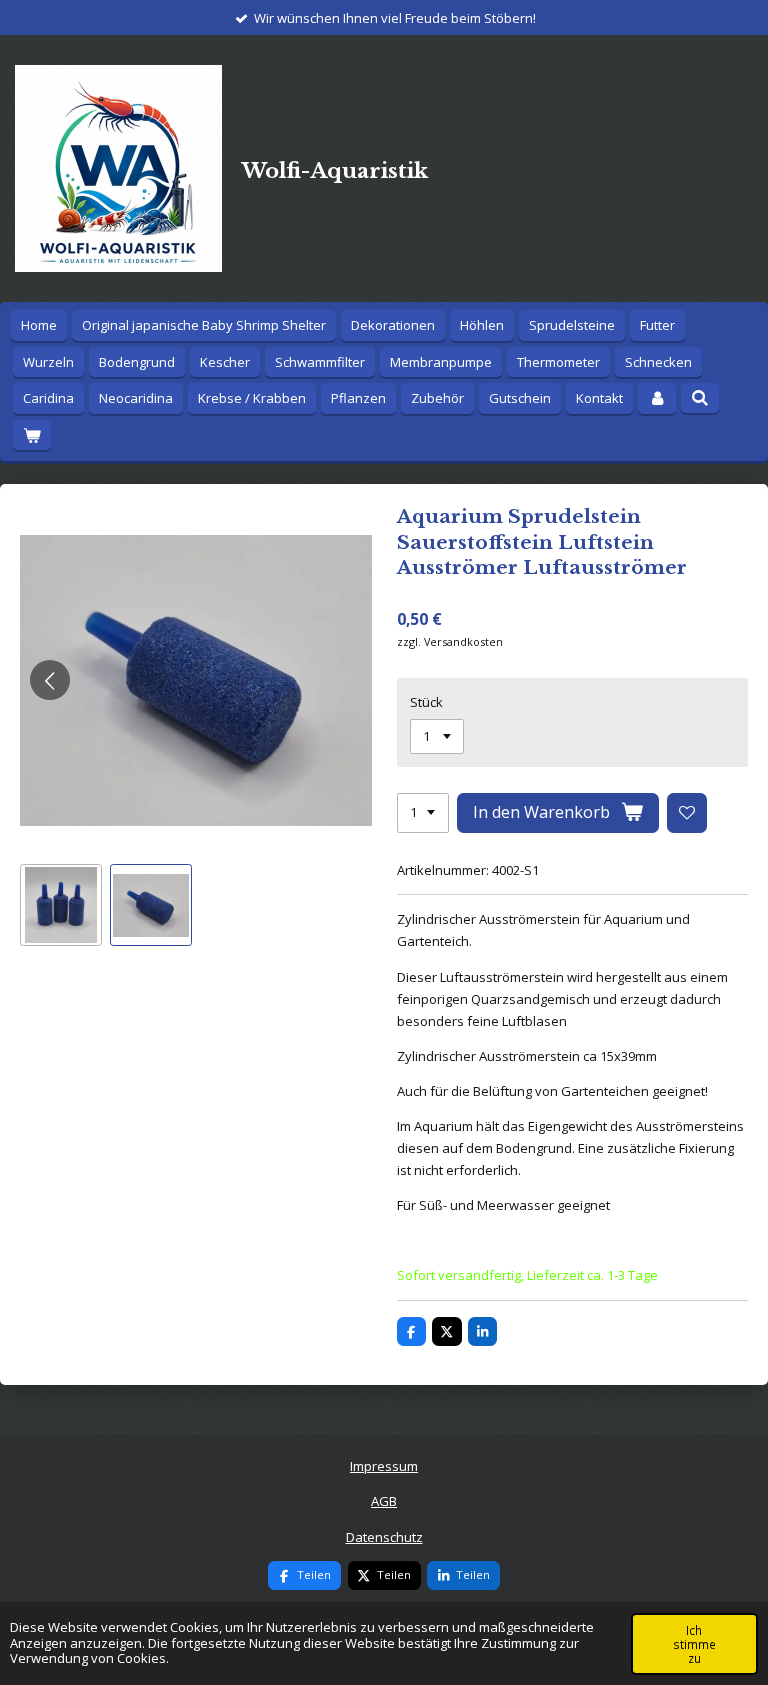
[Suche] (700, 398)
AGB (384, 1501)
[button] (61, 905)
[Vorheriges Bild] (50, 680)
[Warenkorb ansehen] (32, 435)
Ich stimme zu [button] (694, 1644)
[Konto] (657, 398)
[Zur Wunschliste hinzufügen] (687, 813)
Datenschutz (384, 1537)
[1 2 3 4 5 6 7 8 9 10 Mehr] (423, 813)
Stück (426, 702)
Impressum (384, 1466)
